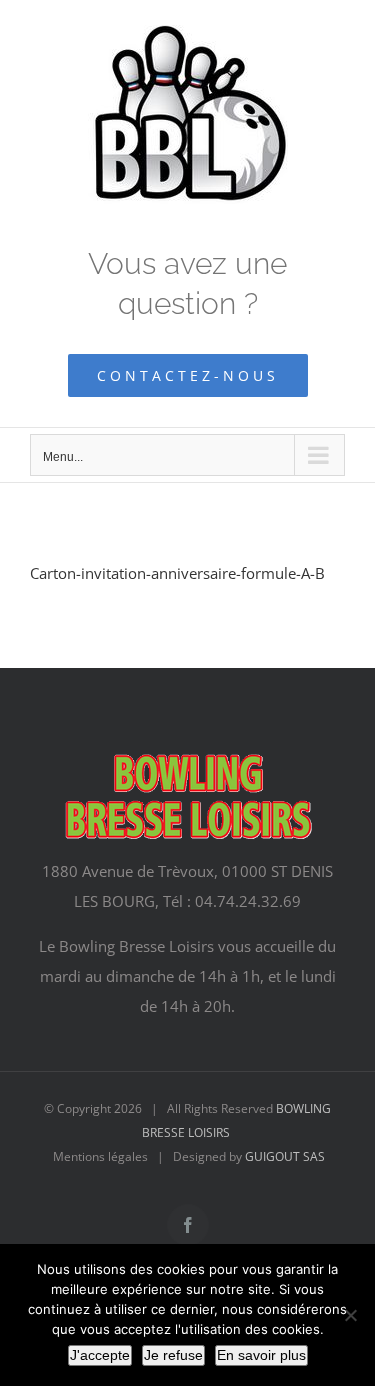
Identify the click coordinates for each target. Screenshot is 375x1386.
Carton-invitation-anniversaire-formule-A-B (177, 573)
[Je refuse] (350, 1315)
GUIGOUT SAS (285, 1156)
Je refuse (173, 1355)
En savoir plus (261, 1355)
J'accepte (100, 1355)
